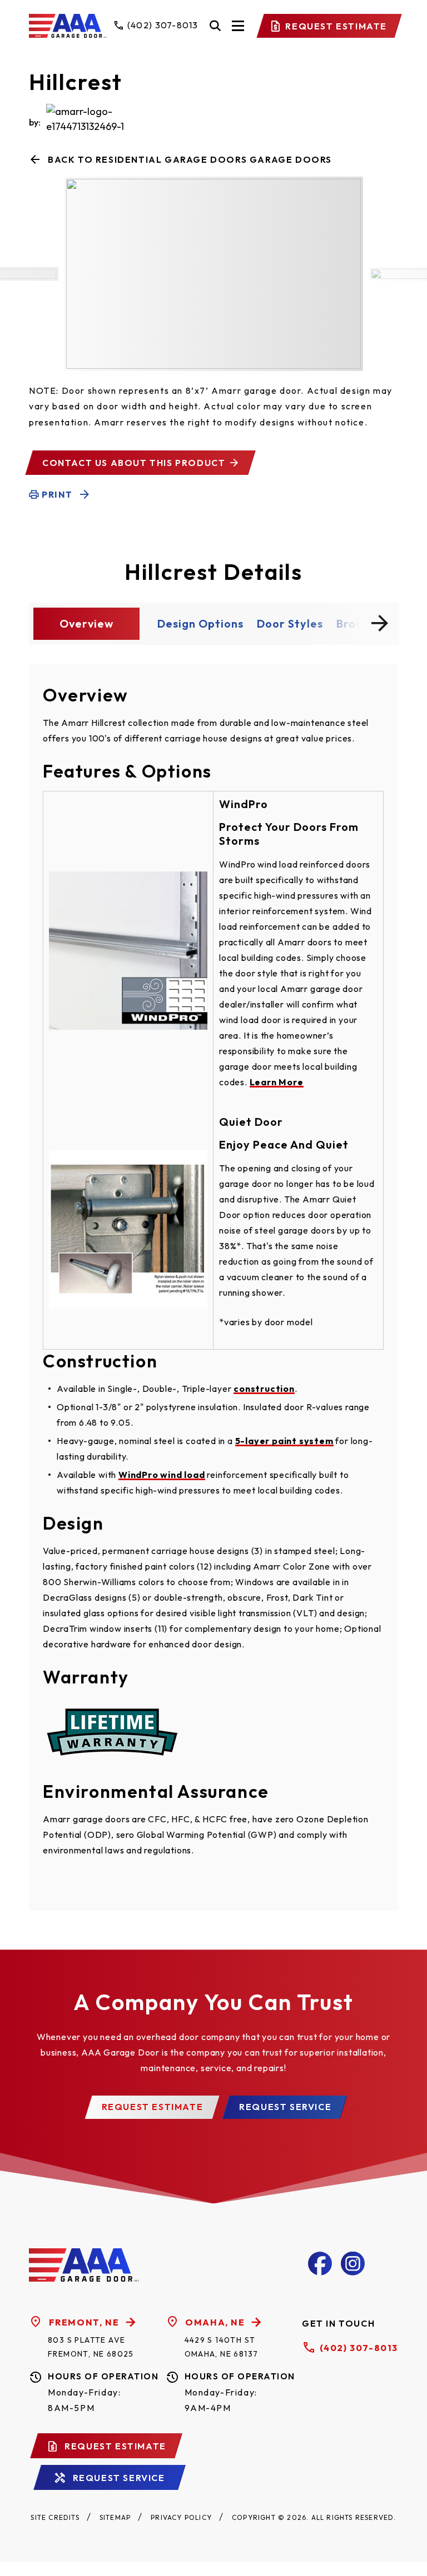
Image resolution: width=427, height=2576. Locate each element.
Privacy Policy (181, 2517)
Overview (86, 623)
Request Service (285, 2107)
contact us (134, 463)
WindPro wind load (162, 1475)
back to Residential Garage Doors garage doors (190, 159)
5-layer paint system (284, 1441)
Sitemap (115, 2517)
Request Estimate (336, 26)
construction (264, 1389)
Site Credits (55, 2517)
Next (380, 623)
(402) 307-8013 (359, 2348)
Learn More (277, 1082)
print (57, 494)
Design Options (200, 623)
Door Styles (290, 623)
